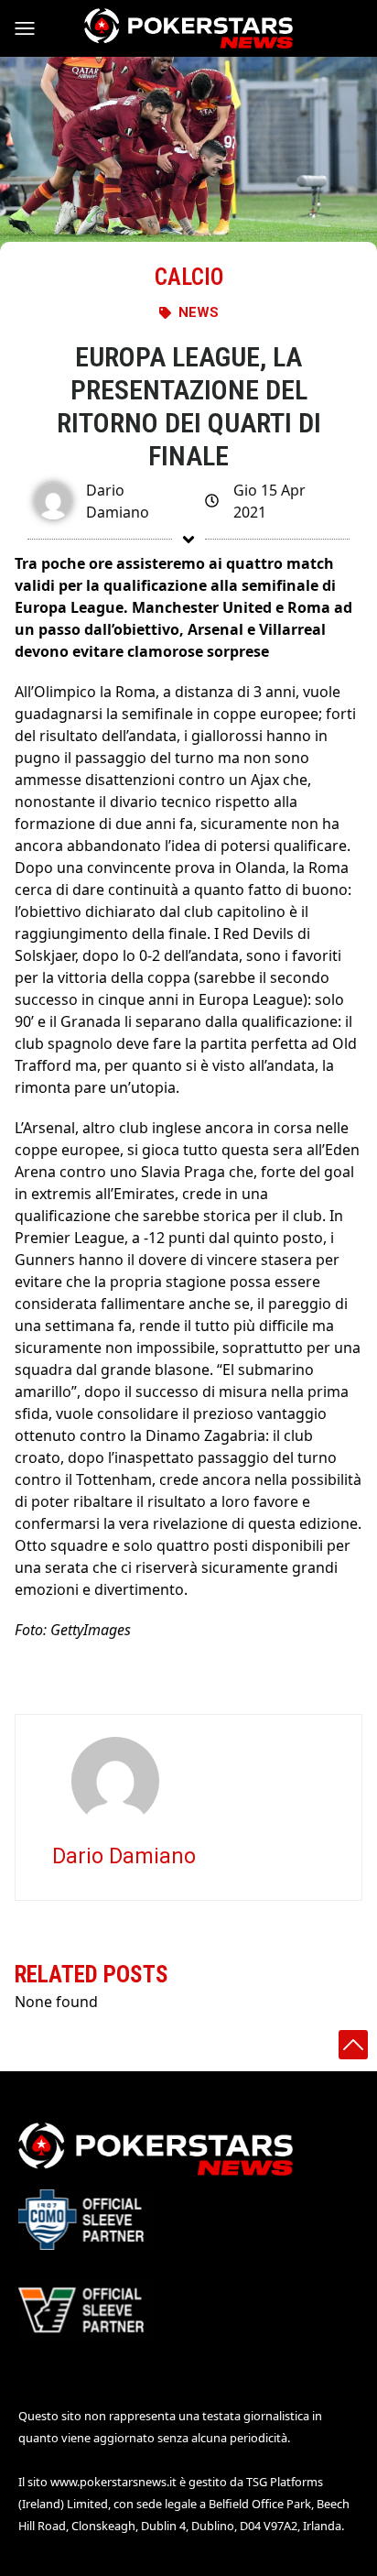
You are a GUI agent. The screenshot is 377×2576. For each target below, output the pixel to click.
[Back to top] (353, 2045)
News (199, 312)
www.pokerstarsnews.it (113, 2482)
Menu (33, 28)
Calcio (189, 277)
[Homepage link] (188, 28)
